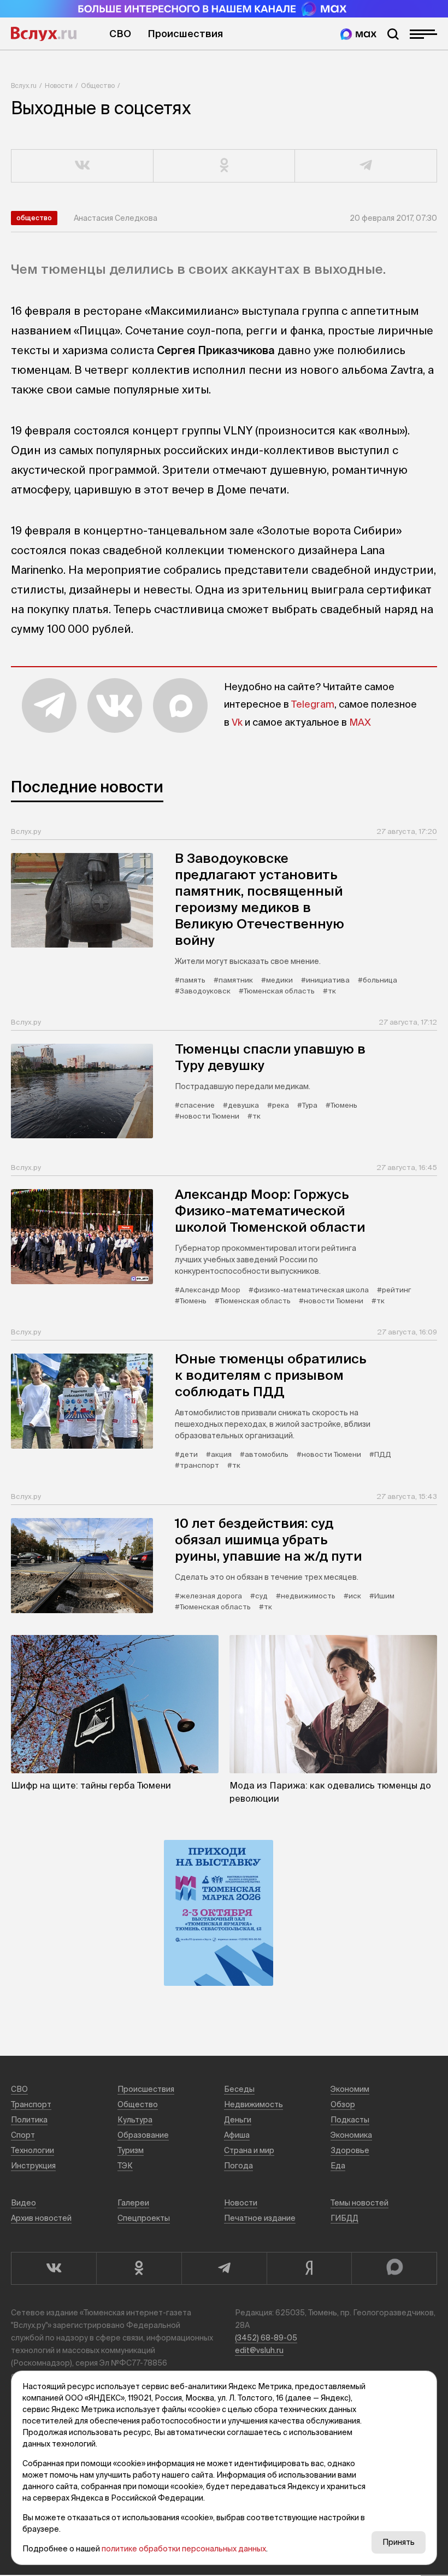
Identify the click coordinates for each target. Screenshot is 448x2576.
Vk (237, 722)
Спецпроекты (144, 2218)
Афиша (237, 2135)
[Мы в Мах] (358, 34)
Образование (143, 2135)
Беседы (239, 2089)
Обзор (343, 2104)
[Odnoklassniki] (139, 2268)
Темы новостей (359, 2203)
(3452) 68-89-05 (266, 2338)
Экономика (351, 2135)
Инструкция (33, 2166)
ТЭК (125, 2166)
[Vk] (54, 2268)
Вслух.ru (44, 34)
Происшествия (185, 34)
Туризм (131, 2150)
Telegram (313, 704)
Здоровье (350, 2150)
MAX (360, 722)
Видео (23, 2203)
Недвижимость (254, 2104)
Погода (238, 2166)
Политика (29, 2120)
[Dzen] (309, 2268)
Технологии (33, 2150)
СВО (120, 34)
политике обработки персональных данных (184, 2549)
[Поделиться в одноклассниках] (225, 166)
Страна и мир (249, 2150)
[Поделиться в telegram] (366, 166)
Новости (59, 86)
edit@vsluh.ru (259, 2350)
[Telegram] (224, 2268)
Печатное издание (260, 2218)
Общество (98, 86)
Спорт (23, 2135)
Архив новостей (41, 2218)
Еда (338, 2166)
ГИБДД (344, 2218)
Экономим (350, 2089)
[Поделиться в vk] (82, 166)
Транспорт (31, 2104)
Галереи (133, 2203)
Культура (135, 2120)
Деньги (238, 2120)
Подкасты (350, 2120)
